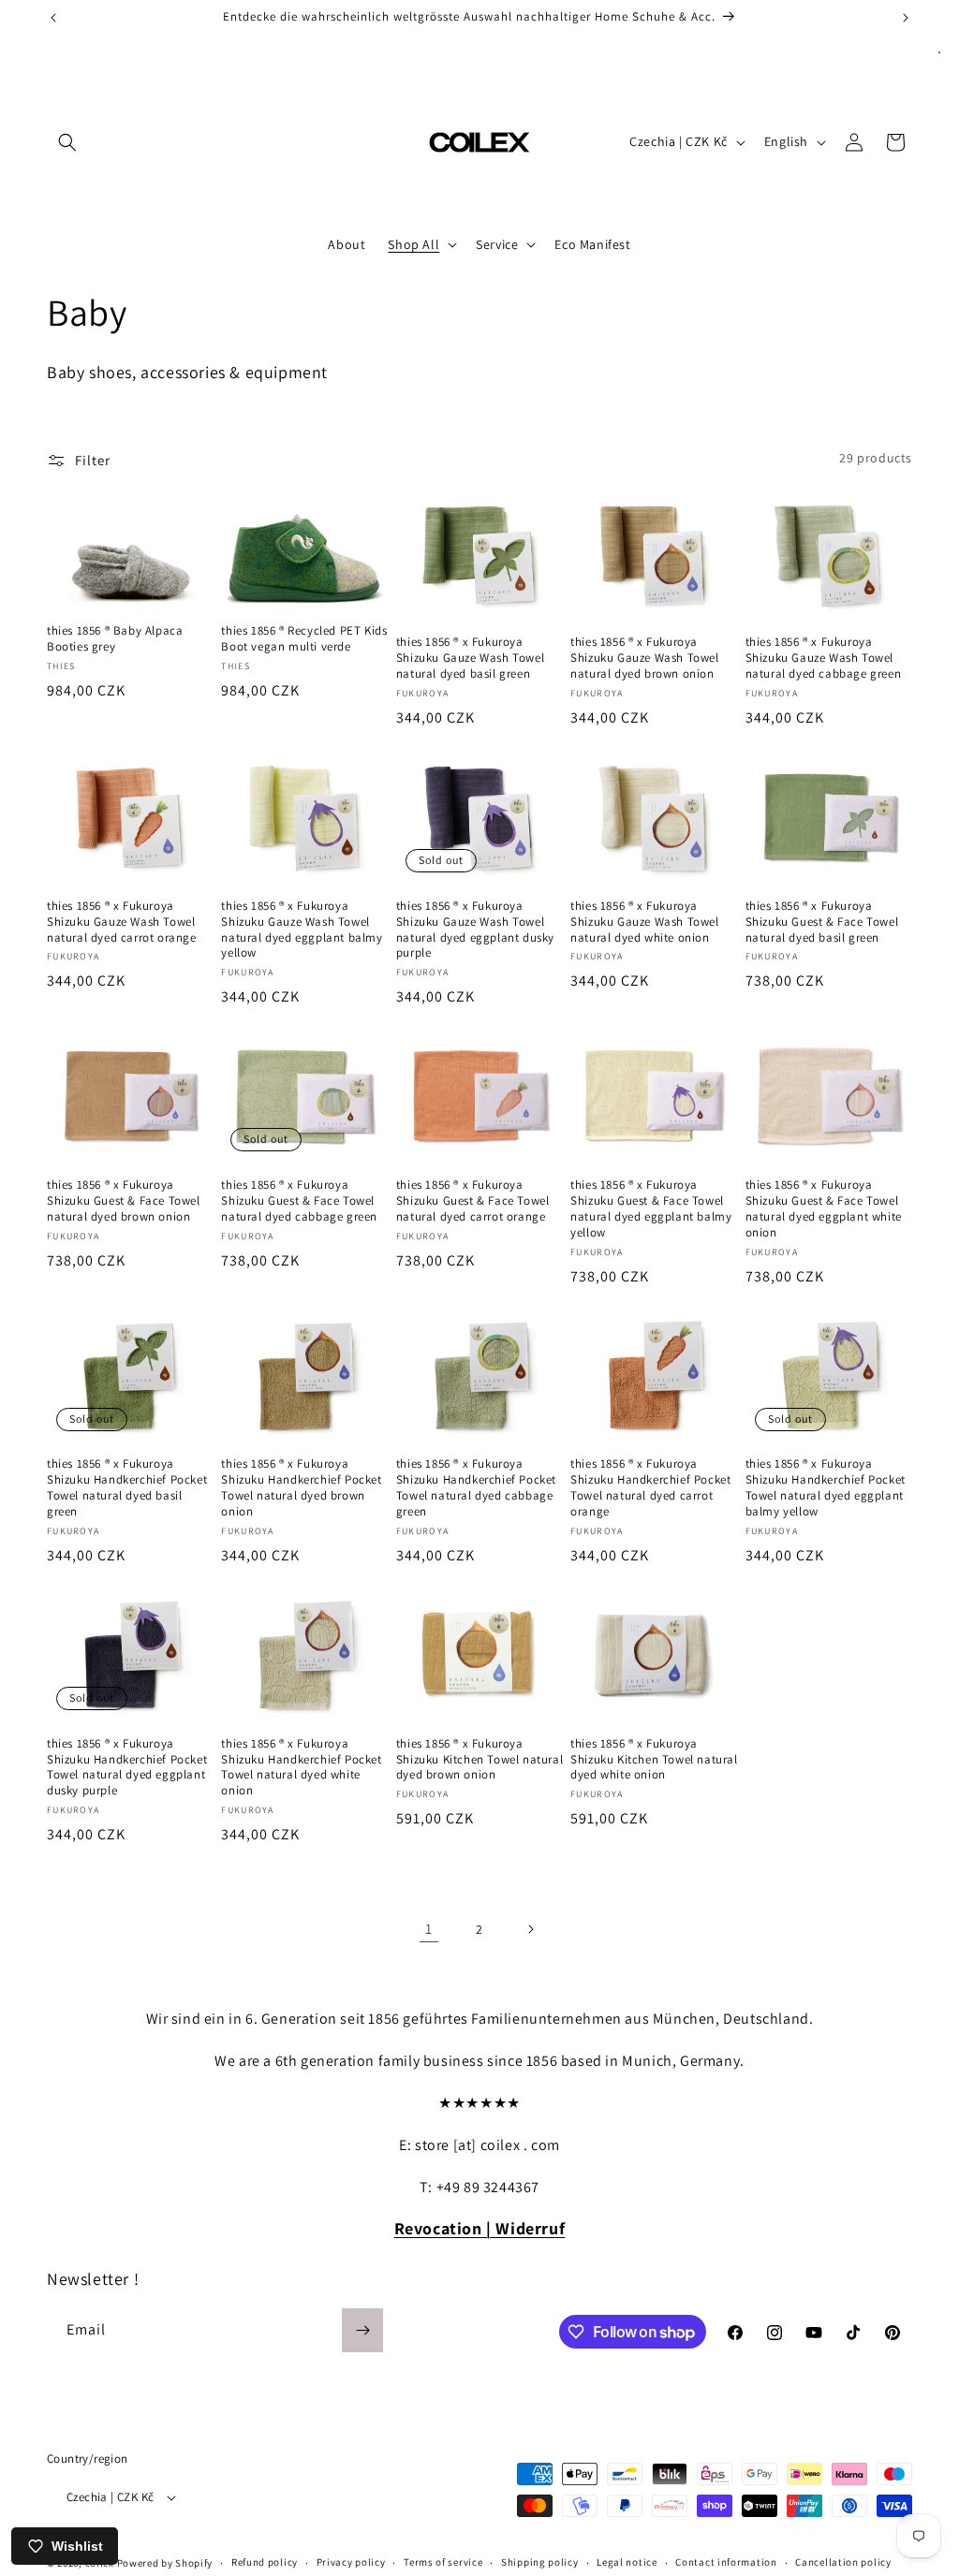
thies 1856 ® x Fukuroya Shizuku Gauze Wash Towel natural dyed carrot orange (122, 922)
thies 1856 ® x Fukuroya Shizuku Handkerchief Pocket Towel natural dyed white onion (301, 1768)
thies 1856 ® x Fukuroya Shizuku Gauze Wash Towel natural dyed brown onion (644, 658)
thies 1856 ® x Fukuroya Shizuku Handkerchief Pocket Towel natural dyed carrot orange (650, 1488)
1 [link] (429, 1929)
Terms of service (443, 2562)
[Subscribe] (362, 2330)
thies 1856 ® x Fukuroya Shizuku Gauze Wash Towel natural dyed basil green (470, 658)
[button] (67, 142)
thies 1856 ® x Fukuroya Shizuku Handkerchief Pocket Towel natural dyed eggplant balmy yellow (826, 1488)
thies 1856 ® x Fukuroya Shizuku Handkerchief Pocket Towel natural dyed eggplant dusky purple (127, 1768)
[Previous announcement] (53, 18)
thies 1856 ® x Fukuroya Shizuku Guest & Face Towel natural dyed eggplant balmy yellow (651, 1209)
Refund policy (265, 2562)
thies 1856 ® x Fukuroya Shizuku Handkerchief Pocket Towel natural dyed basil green (127, 1488)
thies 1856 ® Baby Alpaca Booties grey (115, 639)
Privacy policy (351, 2562)
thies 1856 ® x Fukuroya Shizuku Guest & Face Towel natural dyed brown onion (124, 1201)
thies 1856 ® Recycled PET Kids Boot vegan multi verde (304, 639)
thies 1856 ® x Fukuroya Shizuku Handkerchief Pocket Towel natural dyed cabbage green (476, 1488)
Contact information (726, 2562)
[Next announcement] (906, 18)
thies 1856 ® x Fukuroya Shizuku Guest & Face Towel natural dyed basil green (822, 922)
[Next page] (530, 1929)
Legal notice (627, 2562)
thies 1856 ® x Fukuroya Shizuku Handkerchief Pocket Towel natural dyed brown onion (301, 1488)
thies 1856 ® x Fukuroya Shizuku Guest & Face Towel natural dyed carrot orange (473, 1201)
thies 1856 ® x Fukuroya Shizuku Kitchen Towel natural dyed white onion (654, 1760)
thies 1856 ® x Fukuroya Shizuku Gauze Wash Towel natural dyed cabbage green (824, 658)
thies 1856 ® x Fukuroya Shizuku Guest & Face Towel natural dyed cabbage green (299, 1201)
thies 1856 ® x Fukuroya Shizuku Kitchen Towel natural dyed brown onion (479, 1760)
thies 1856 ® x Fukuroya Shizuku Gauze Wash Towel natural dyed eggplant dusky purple (475, 930)
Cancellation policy (843, 2562)
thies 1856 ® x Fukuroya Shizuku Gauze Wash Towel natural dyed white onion (644, 922)
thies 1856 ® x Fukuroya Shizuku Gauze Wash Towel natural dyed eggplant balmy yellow (302, 930)
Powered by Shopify (165, 2563)
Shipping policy (540, 2562)
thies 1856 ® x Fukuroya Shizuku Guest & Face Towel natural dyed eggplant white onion (824, 1209)
